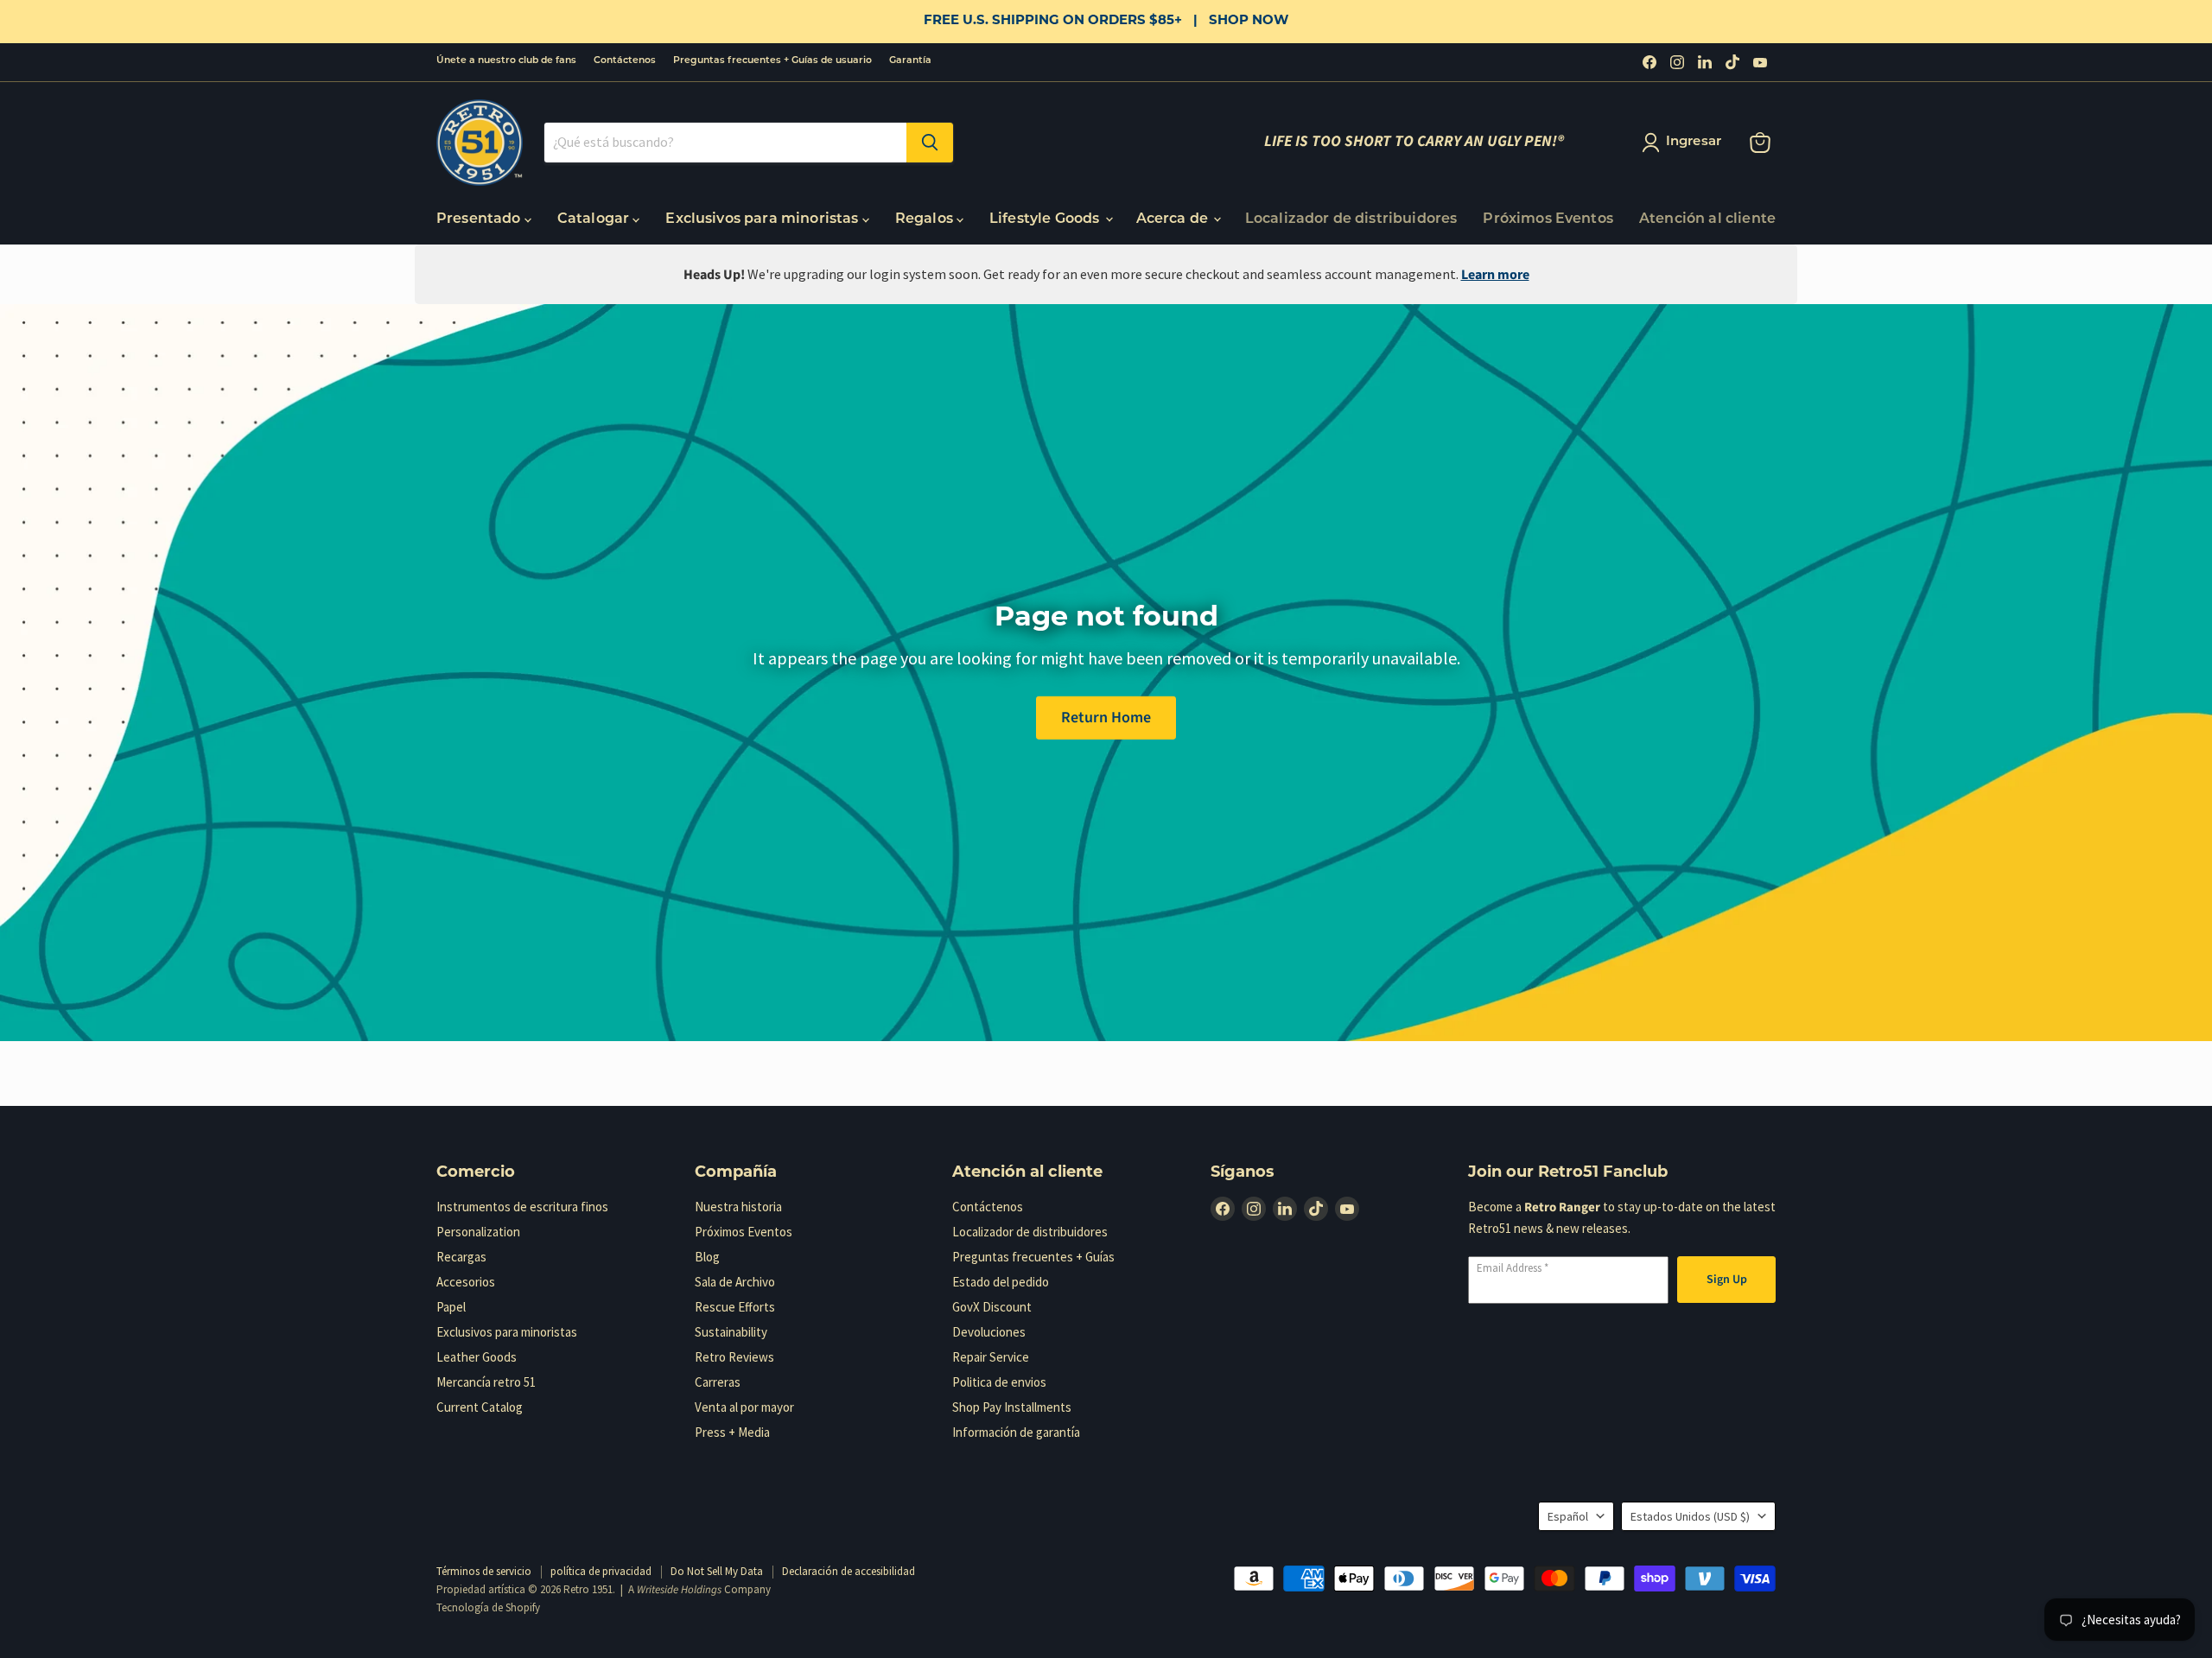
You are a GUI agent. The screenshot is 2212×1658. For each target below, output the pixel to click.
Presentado (480, 219)
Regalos (926, 219)
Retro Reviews (734, 1357)
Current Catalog (480, 1407)
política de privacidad (601, 1571)
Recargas (461, 1257)
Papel (451, 1307)
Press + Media (732, 1432)
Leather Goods (477, 1357)
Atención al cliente (1707, 219)
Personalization (478, 1232)
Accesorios (466, 1282)
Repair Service (991, 1357)
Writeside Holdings (679, 1590)
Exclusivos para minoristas (763, 219)
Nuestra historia (738, 1207)
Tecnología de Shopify (488, 1607)
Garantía (910, 61)
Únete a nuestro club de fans (506, 61)
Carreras (718, 1382)
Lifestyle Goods (1046, 219)
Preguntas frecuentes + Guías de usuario (772, 61)
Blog (707, 1257)
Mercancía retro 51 (486, 1382)
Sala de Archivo (735, 1282)
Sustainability (731, 1332)
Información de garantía (1016, 1432)
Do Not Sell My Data (717, 1571)
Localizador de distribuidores (1351, 219)
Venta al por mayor (744, 1407)
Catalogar (595, 219)
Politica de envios (999, 1382)
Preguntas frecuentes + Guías (1033, 1257)
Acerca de (1174, 219)
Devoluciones (989, 1332)
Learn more (1495, 275)
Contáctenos (625, 61)
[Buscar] (930, 143)
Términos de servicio (484, 1571)
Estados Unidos (1690, 1516)
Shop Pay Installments (1012, 1407)
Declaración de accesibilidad (849, 1571)
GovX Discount (992, 1307)
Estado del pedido (1001, 1282)
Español (1568, 1516)
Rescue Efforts (735, 1307)
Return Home (1106, 717)
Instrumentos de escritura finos (522, 1207)
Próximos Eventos (1548, 219)
